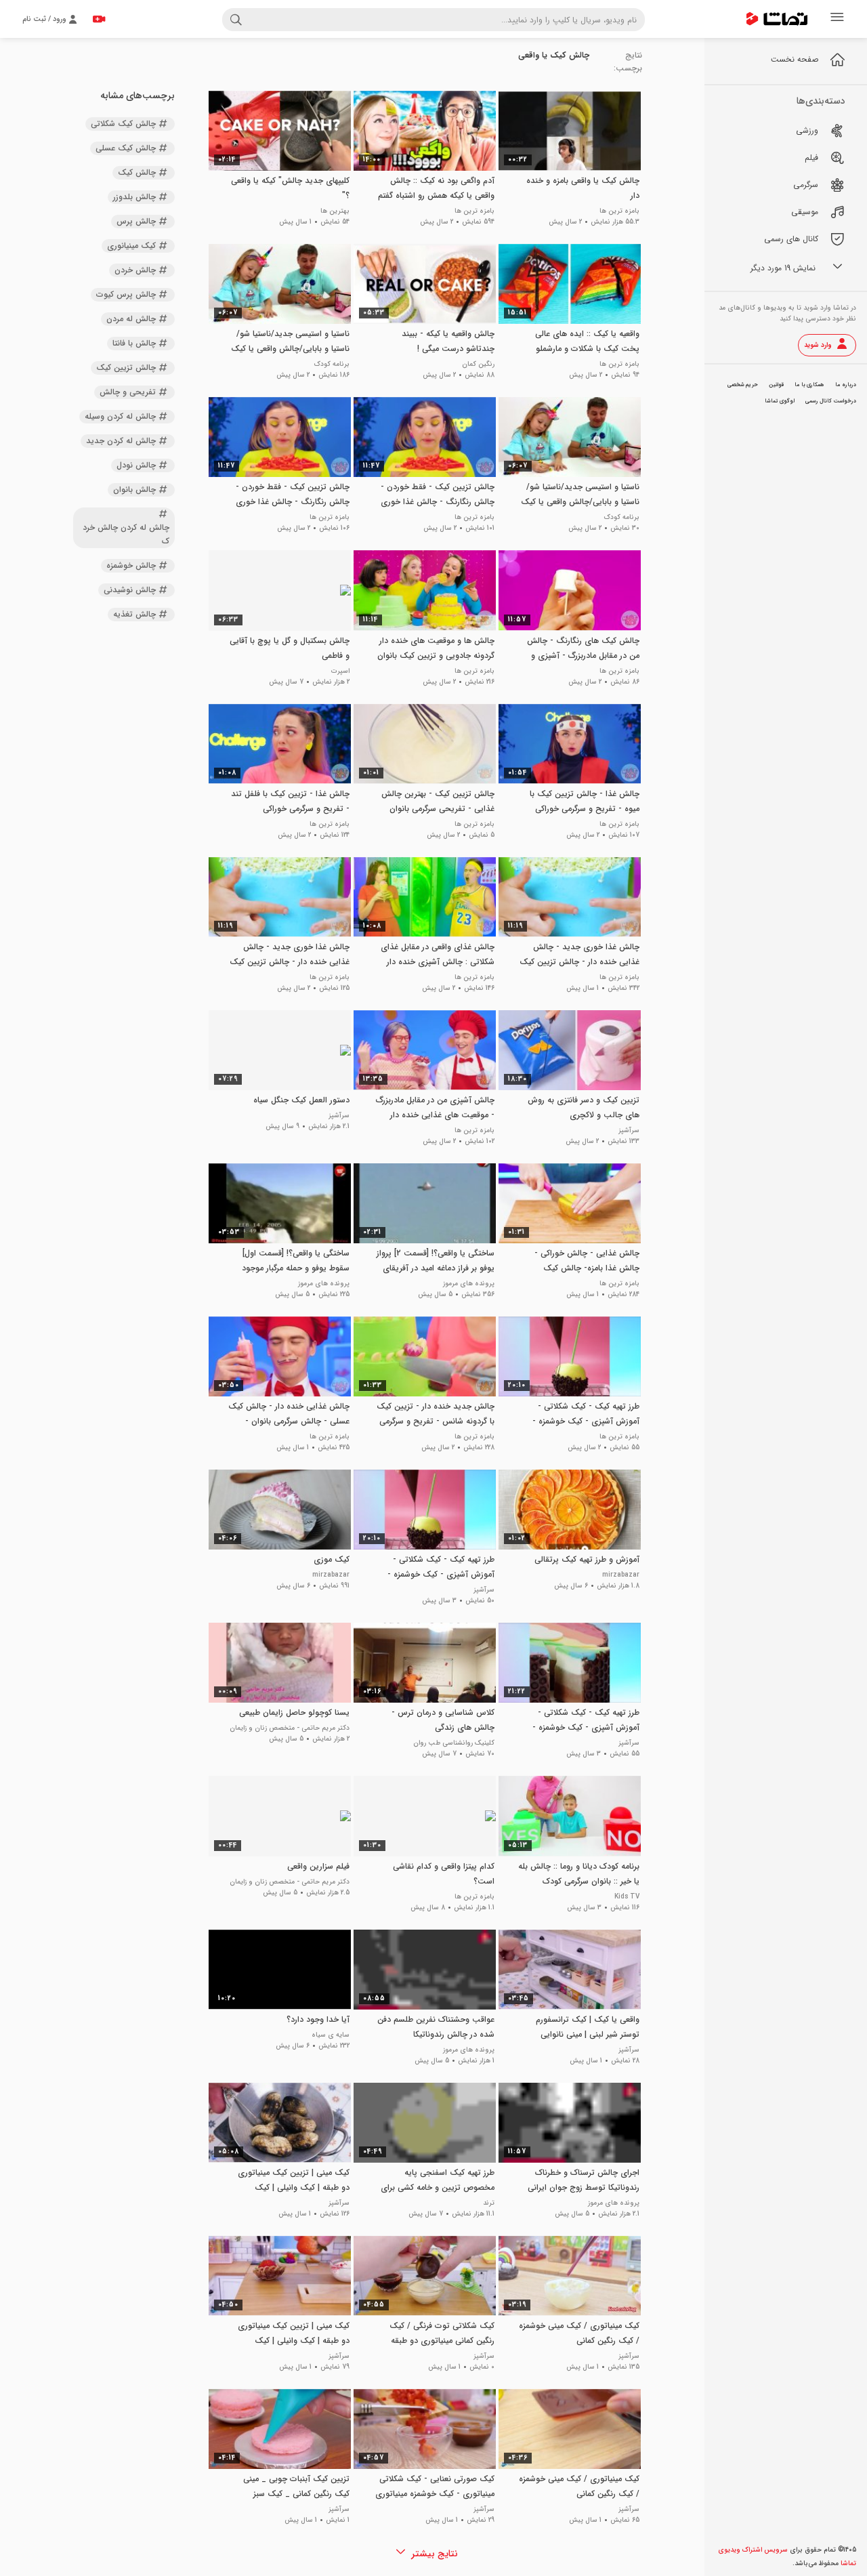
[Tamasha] (777, 19)
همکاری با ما (809, 385)
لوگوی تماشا (780, 401)
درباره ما (846, 385)
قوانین (776, 385)
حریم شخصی (743, 385)
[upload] (99, 19)
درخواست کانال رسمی (831, 401)
